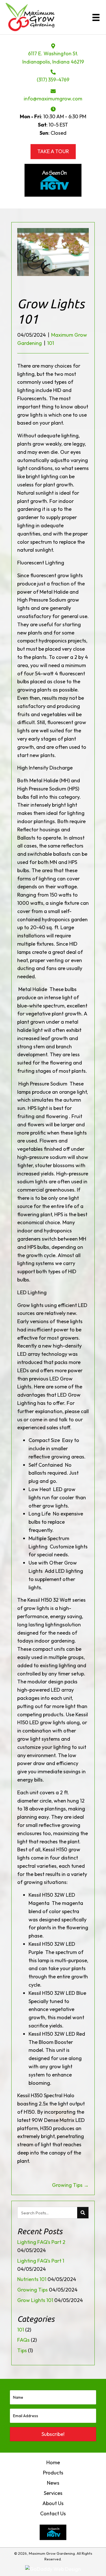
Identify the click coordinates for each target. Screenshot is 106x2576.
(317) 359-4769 (53, 80)
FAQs (23, 2340)
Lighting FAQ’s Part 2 (41, 2242)
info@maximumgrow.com (53, 99)
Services (53, 2493)
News (53, 2483)
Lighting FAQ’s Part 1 (41, 2261)
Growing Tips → (70, 2185)
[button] (53, 2434)
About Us (53, 2503)
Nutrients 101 (32, 2279)
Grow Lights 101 (35, 2300)
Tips (22, 2350)
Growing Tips (33, 2290)
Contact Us (53, 2513)
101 (51, 343)
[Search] (83, 2213)
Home (53, 2462)
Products (53, 2473)
